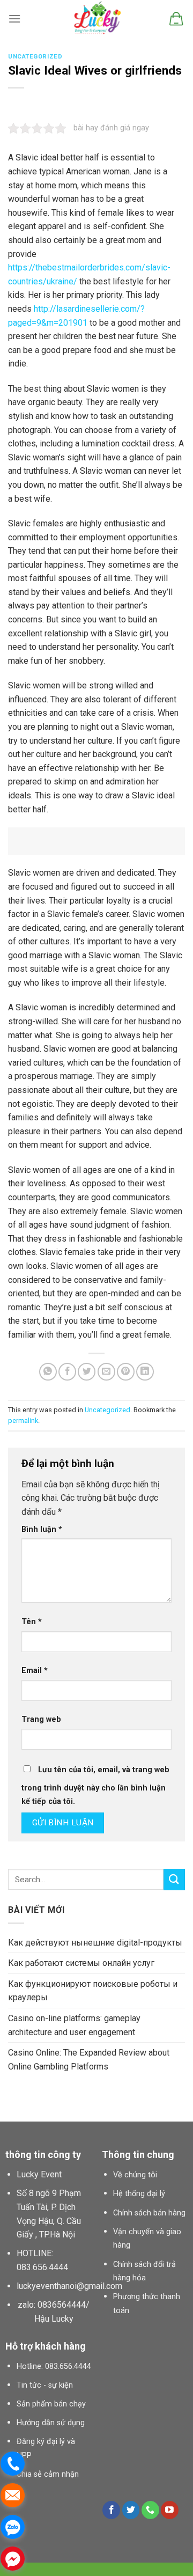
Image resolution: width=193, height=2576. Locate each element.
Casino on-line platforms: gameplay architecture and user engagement (74, 2025)
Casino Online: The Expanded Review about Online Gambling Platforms (89, 2060)
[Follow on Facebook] (111, 2510)
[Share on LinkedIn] (145, 1372)
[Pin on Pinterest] (126, 1372)
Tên (32, 1622)
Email (35, 1671)
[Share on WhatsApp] (48, 1372)
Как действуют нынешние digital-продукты (95, 1943)
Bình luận (42, 1529)
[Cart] (176, 19)
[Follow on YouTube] (170, 2510)
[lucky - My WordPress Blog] (97, 19)
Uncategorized (35, 57)
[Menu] (14, 19)
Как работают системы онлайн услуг (81, 1963)
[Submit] (174, 1879)
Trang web (41, 1719)
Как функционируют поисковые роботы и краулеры (93, 1991)
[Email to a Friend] (106, 1372)
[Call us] (150, 2510)
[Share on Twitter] (87, 1372)
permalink (23, 1421)
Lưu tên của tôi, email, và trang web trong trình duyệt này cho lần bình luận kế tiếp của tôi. (95, 1786)
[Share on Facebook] (67, 1372)
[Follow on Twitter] (131, 2510)
